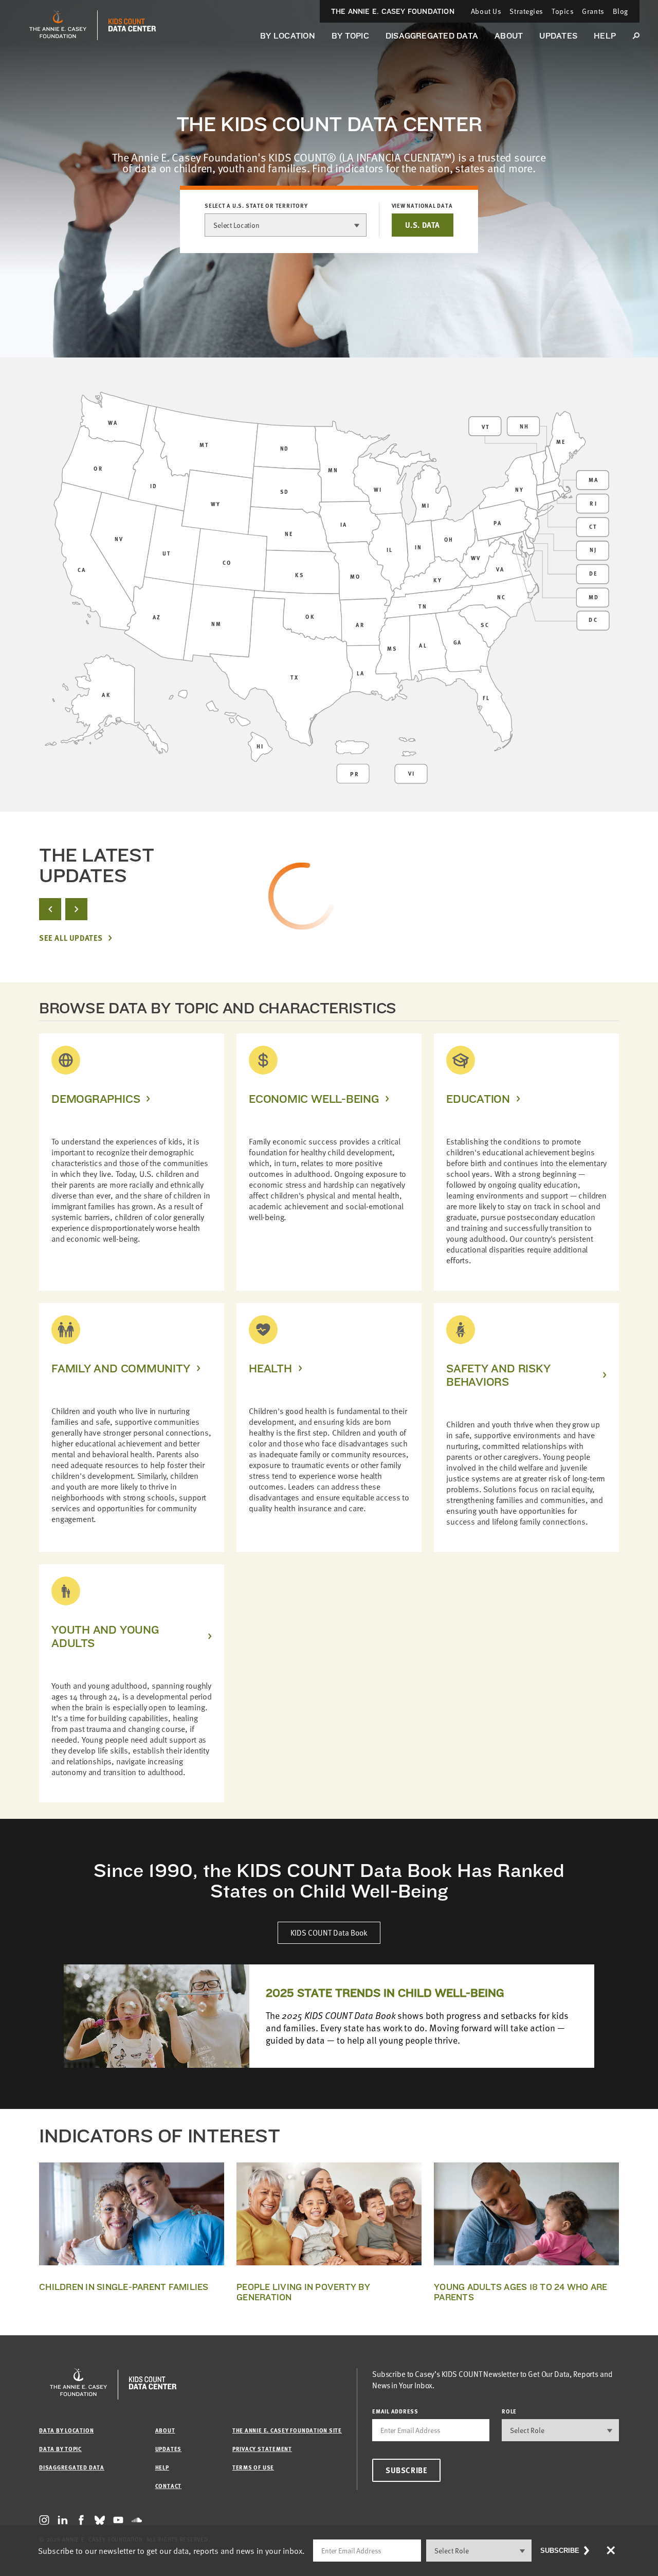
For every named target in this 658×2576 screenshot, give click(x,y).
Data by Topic (60, 2449)
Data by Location (66, 2430)
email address (395, 2411)
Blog (620, 11)
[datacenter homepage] (132, 25)
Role (509, 2411)
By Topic (350, 36)
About (509, 36)
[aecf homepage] (58, 25)
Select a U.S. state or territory (256, 206)
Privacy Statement (262, 2449)
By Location (288, 36)
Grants (593, 11)
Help (605, 36)
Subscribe (406, 2470)
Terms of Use (253, 2467)
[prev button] (50, 909)
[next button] (76, 909)
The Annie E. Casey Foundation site (287, 2430)
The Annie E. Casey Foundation (393, 11)
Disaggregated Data (432, 36)
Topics (563, 11)
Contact (168, 2486)
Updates (558, 36)
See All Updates (71, 938)
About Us (486, 11)
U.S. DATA (423, 225)
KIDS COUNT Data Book (329, 1933)
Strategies (526, 11)
